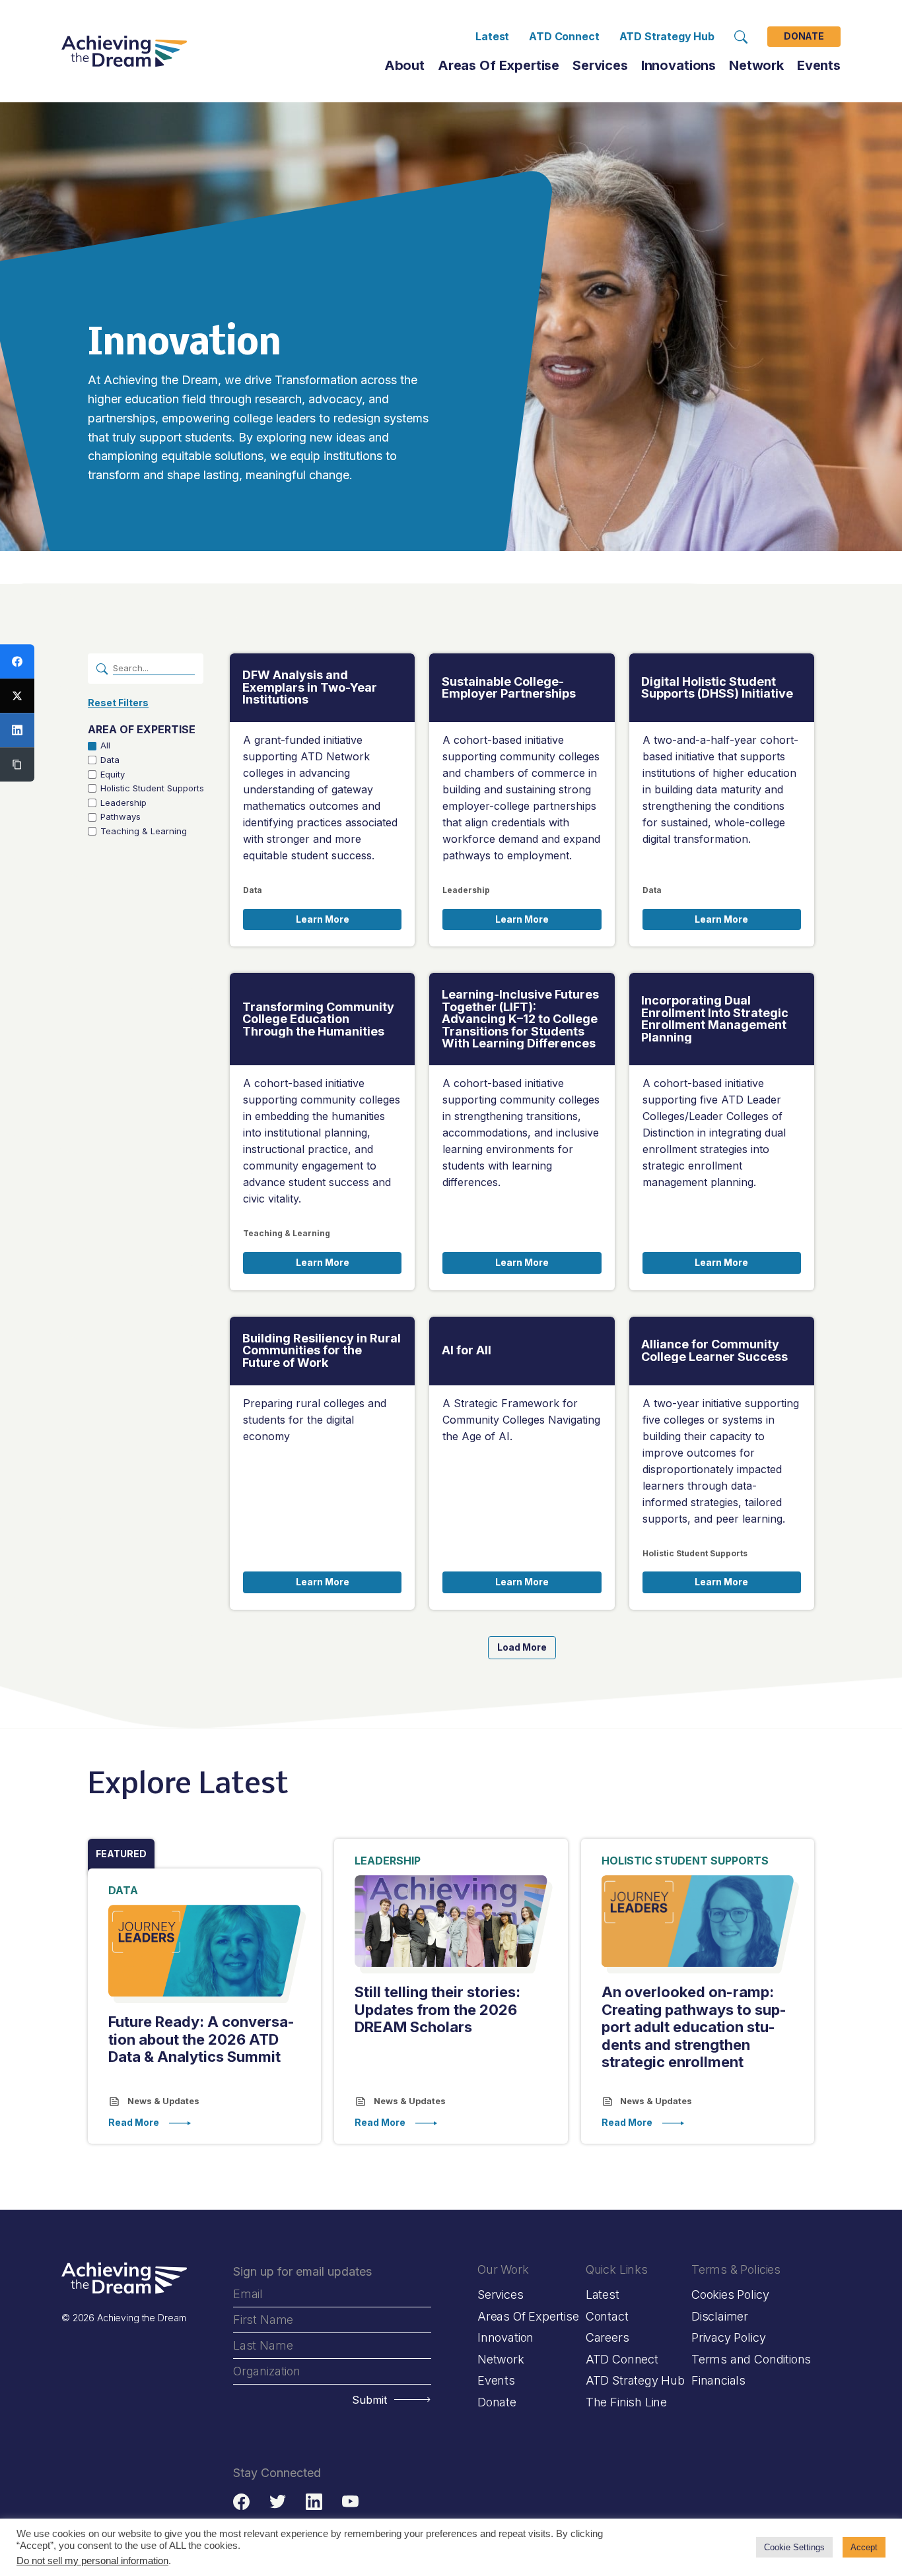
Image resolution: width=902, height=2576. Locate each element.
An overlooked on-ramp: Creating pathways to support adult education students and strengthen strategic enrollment (694, 2027)
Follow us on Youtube (350, 2502)
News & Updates (162, 2101)
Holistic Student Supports (152, 788)
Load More (522, 1647)
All (105, 745)
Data (110, 760)
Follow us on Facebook (241, 2502)
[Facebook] (17, 661)
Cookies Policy (730, 2295)
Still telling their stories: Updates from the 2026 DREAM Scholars (437, 2009)
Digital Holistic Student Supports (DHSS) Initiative (717, 688)
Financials (718, 2380)
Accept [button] (864, 2547)
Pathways (121, 817)
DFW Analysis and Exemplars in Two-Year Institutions (310, 687)
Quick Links (617, 2269)
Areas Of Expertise (499, 65)
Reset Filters (118, 703)
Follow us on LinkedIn (314, 2502)
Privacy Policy (728, 2337)
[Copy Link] (17, 764)
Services (600, 65)
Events (819, 65)
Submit (369, 2400)
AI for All (467, 1350)
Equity (113, 775)
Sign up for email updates (302, 2271)
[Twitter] (17, 696)
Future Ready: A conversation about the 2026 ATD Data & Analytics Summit (201, 2039)
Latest (492, 36)
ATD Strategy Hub (667, 36)
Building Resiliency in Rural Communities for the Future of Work (322, 1351)
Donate (804, 37)
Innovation (505, 2337)
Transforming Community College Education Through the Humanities (318, 1019)
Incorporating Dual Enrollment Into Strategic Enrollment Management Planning (715, 1019)
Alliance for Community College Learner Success (714, 1351)
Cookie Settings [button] (794, 2547)
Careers (607, 2337)
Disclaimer (720, 2316)
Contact (607, 2316)
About (404, 65)
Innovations (678, 65)
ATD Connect (564, 36)
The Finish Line (626, 2402)
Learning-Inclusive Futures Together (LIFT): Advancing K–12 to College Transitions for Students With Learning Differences (520, 1019)
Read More (134, 2123)
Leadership (123, 803)
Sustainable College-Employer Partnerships (509, 688)
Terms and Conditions (751, 2359)
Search (741, 37)
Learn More (323, 919)
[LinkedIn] (17, 730)
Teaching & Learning (144, 831)
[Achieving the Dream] (124, 51)
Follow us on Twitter (278, 2502)
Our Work (503, 2269)
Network (501, 2359)
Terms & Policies (736, 2269)
